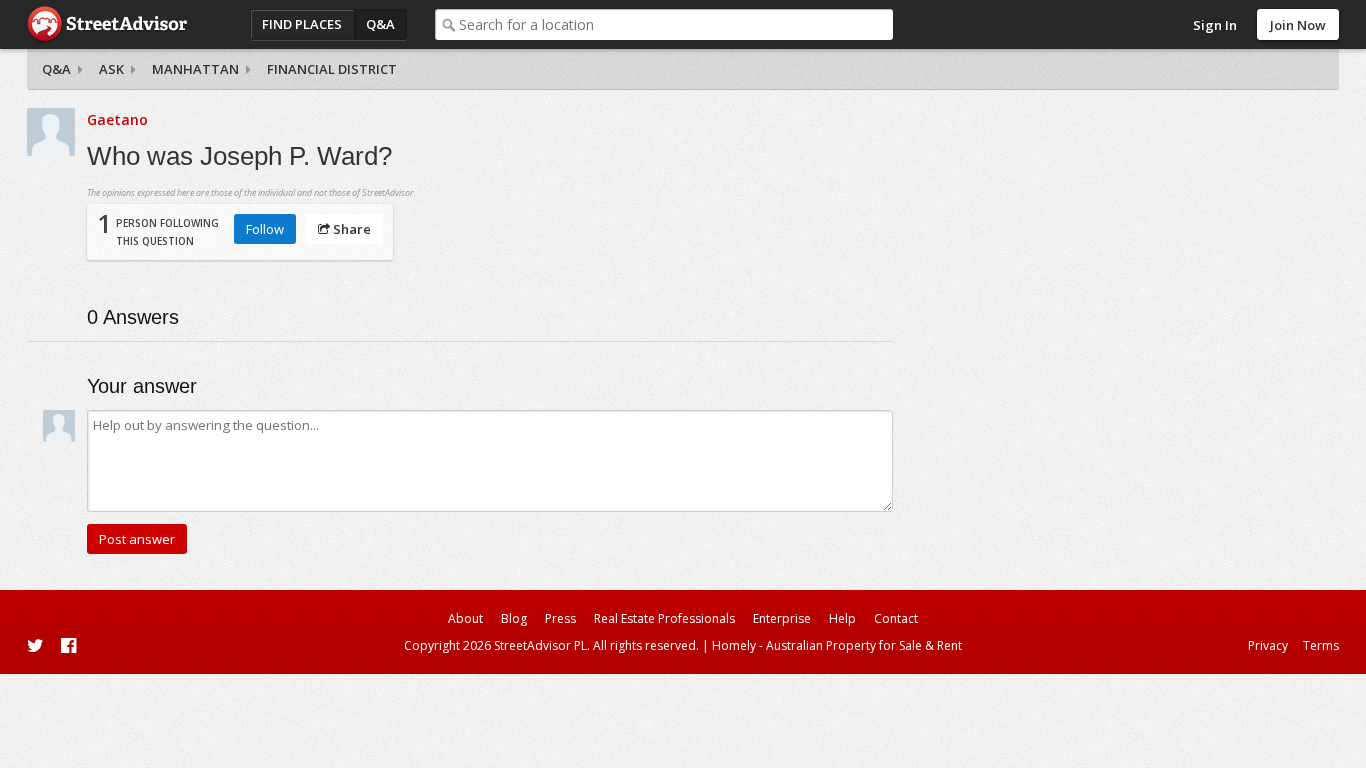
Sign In (1215, 25)
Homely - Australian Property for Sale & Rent (837, 645)
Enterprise (782, 618)
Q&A (380, 24)
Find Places (302, 24)
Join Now (1298, 25)
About (465, 618)
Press (560, 618)
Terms (1321, 645)
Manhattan (195, 69)
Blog (514, 618)
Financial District (332, 69)
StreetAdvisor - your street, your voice (107, 24)
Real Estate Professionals (664, 618)
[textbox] (676, 24)
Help (842, 618)
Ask (111, 69)
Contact (896, 618)
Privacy (1268, 645)
